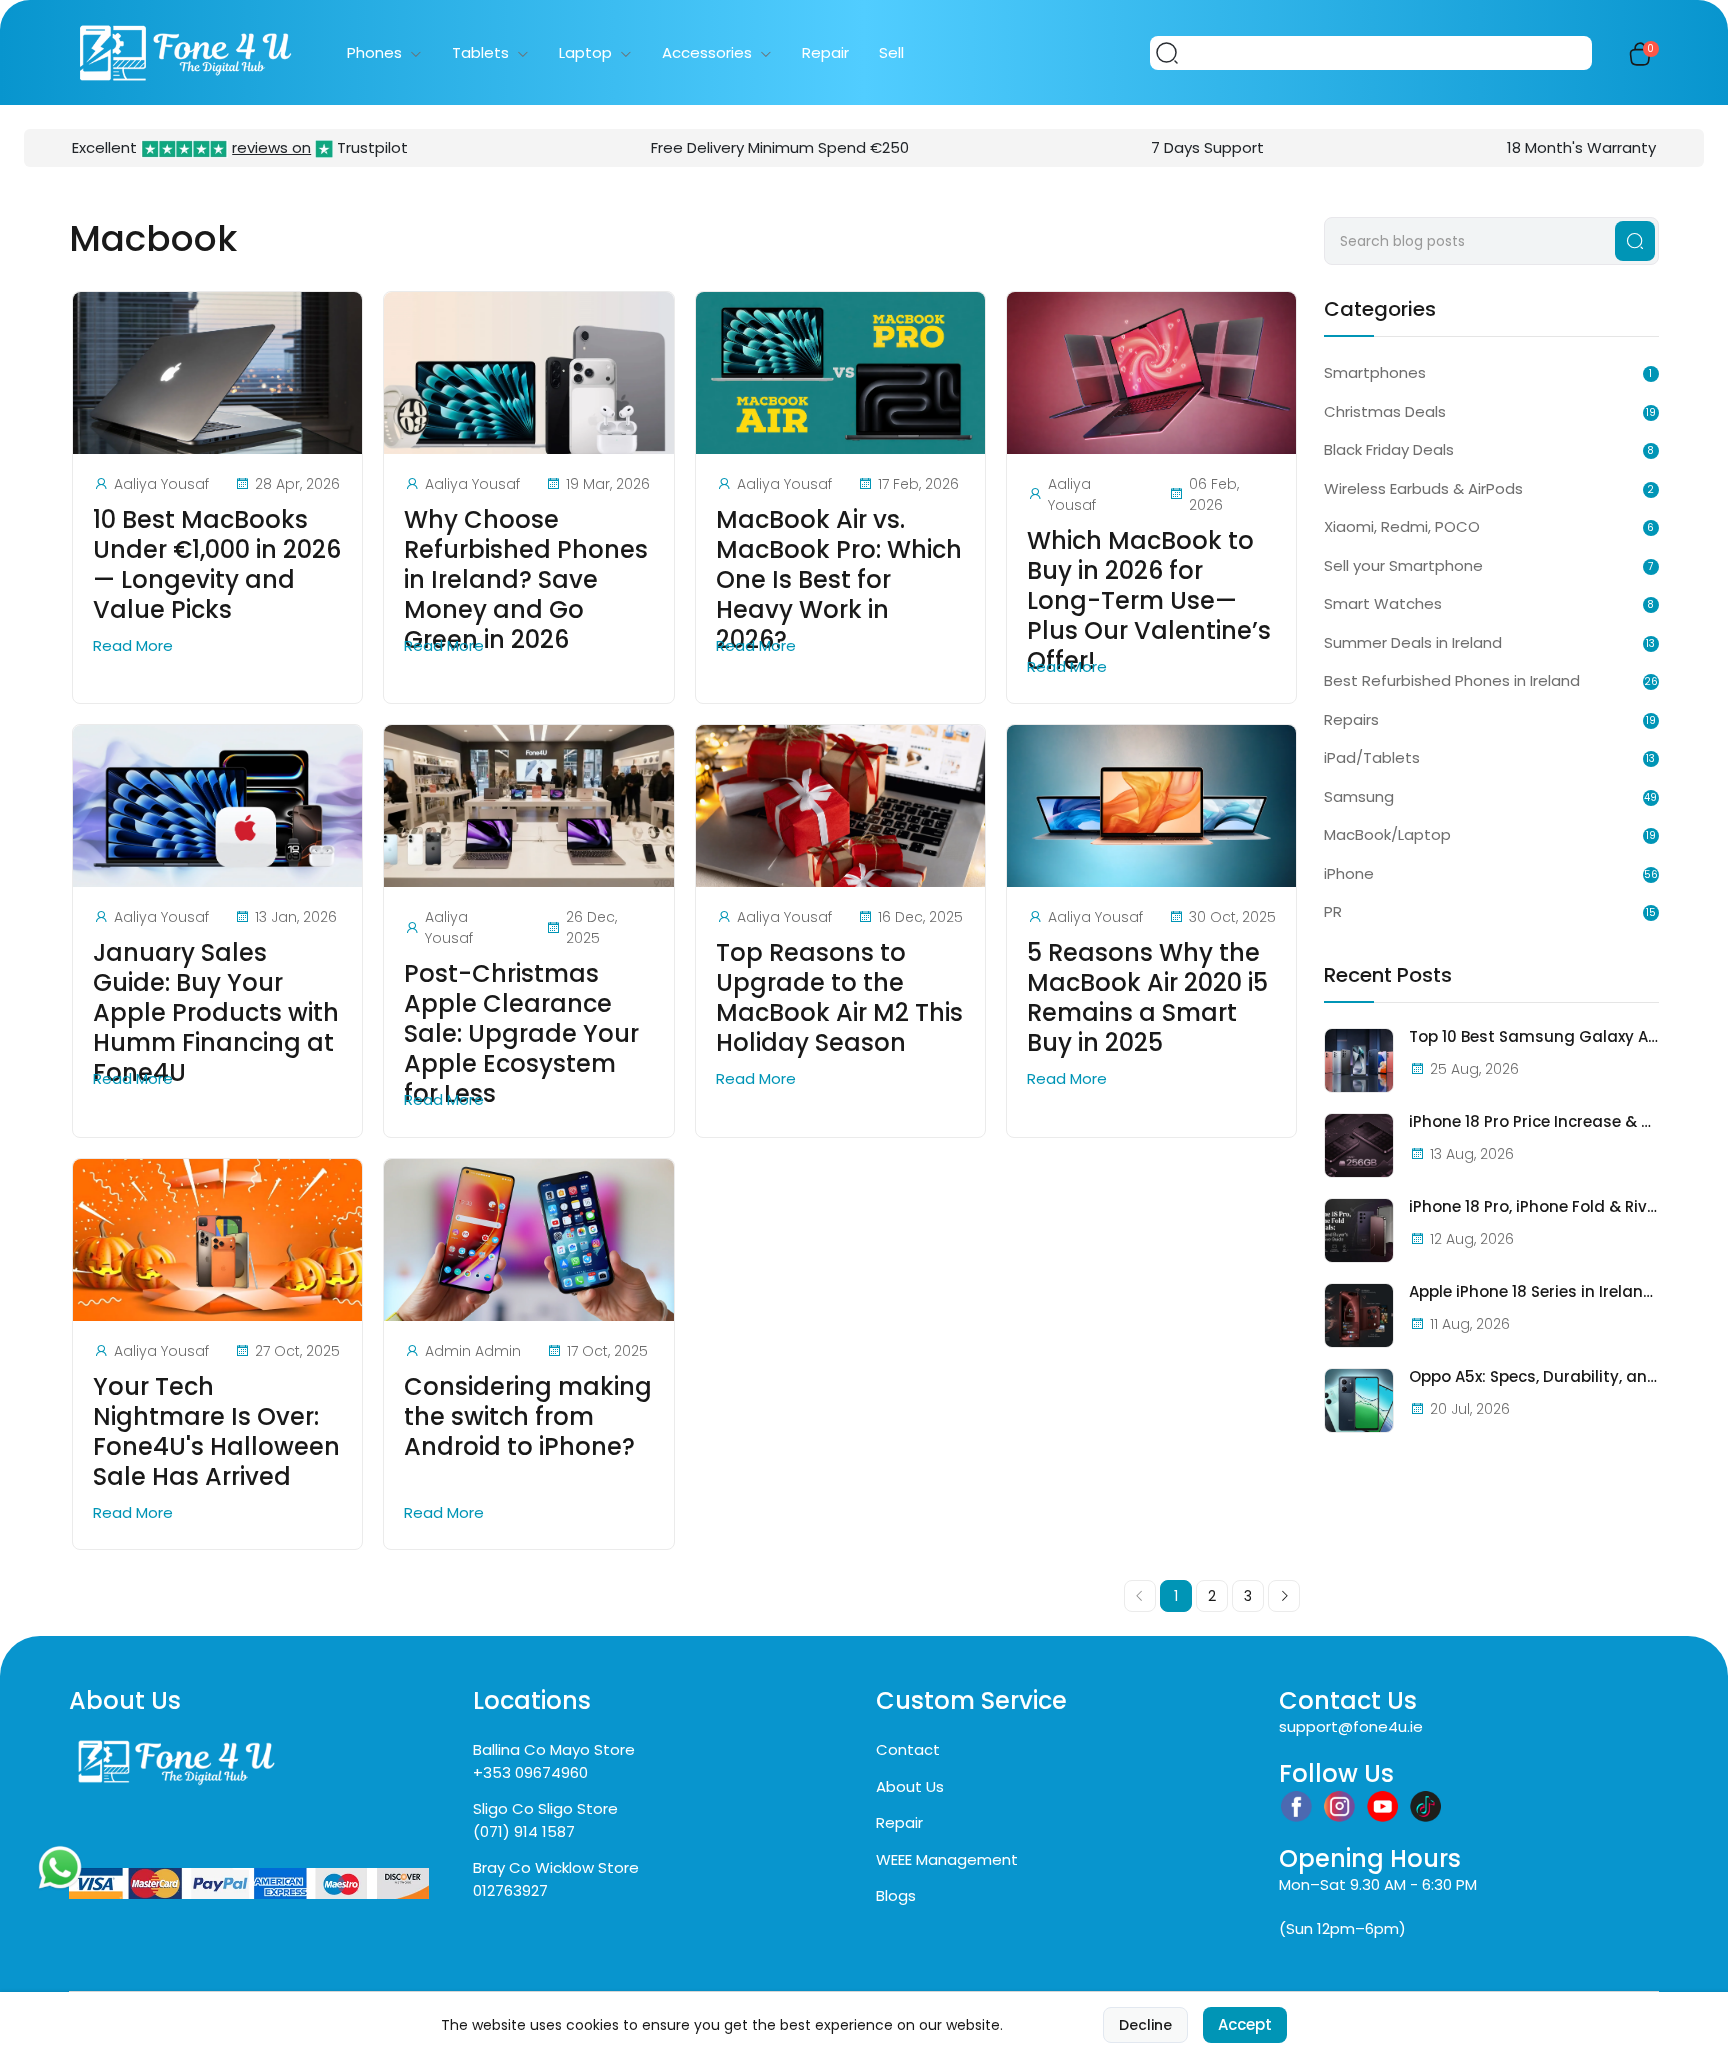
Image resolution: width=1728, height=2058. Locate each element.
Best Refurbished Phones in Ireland (1452, 680)
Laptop (585, 52)
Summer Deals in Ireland (1413, 642)
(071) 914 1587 (524, 1831)
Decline (1145, 2025)
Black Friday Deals (1389, 449)
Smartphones (1375, 372)
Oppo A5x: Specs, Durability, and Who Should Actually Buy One (1534, 1377)
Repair (825, 52)
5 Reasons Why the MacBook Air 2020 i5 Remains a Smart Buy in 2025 (1147, 998)
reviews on (271, 147)
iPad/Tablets (1372, 757)
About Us (910, 1786)
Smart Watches (1383, 603)
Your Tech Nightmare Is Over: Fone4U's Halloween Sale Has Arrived (216, 1432)
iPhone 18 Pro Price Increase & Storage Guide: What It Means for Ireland (1534, 1122)
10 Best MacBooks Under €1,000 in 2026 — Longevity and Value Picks (217, 565)
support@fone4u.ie (1351, 1726)
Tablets (480, 52)
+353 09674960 (530, 1772)
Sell (891, 52)
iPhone (1349, 873)
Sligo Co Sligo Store (545, 1808)
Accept (1245, 2024)
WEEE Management (947, 1859)
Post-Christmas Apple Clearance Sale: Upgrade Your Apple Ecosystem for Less (521, 1034)
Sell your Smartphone (1403, 565)
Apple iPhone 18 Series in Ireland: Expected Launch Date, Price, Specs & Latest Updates (1534, 1292)
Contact (908, 1749)
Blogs (896, 1895)
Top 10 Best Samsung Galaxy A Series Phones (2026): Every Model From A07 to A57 (1534, 1037)
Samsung (1359, 796)
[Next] (1284, 1596)
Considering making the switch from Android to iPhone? (528, 1417)
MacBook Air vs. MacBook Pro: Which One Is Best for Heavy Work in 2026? (839, 580)
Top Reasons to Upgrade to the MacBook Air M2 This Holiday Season (839, 998)
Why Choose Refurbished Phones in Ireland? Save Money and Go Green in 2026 (526, 580)
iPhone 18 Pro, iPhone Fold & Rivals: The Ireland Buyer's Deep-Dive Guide (1534, 1207)
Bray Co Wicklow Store (556, 1867)
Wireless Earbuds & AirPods (1423, 488)
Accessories (707, 52)
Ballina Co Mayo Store (554, 1749)
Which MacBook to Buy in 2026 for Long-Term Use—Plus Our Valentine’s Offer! (1149, 601)
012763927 (510, 1890)
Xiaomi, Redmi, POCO (1402, 526)
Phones (374, 52)
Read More (135, 645)
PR (1333, 911)
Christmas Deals (1385, 411)
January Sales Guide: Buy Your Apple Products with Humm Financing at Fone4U (216, 1013)
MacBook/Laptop (1387, 834)
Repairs (1351, 719)
